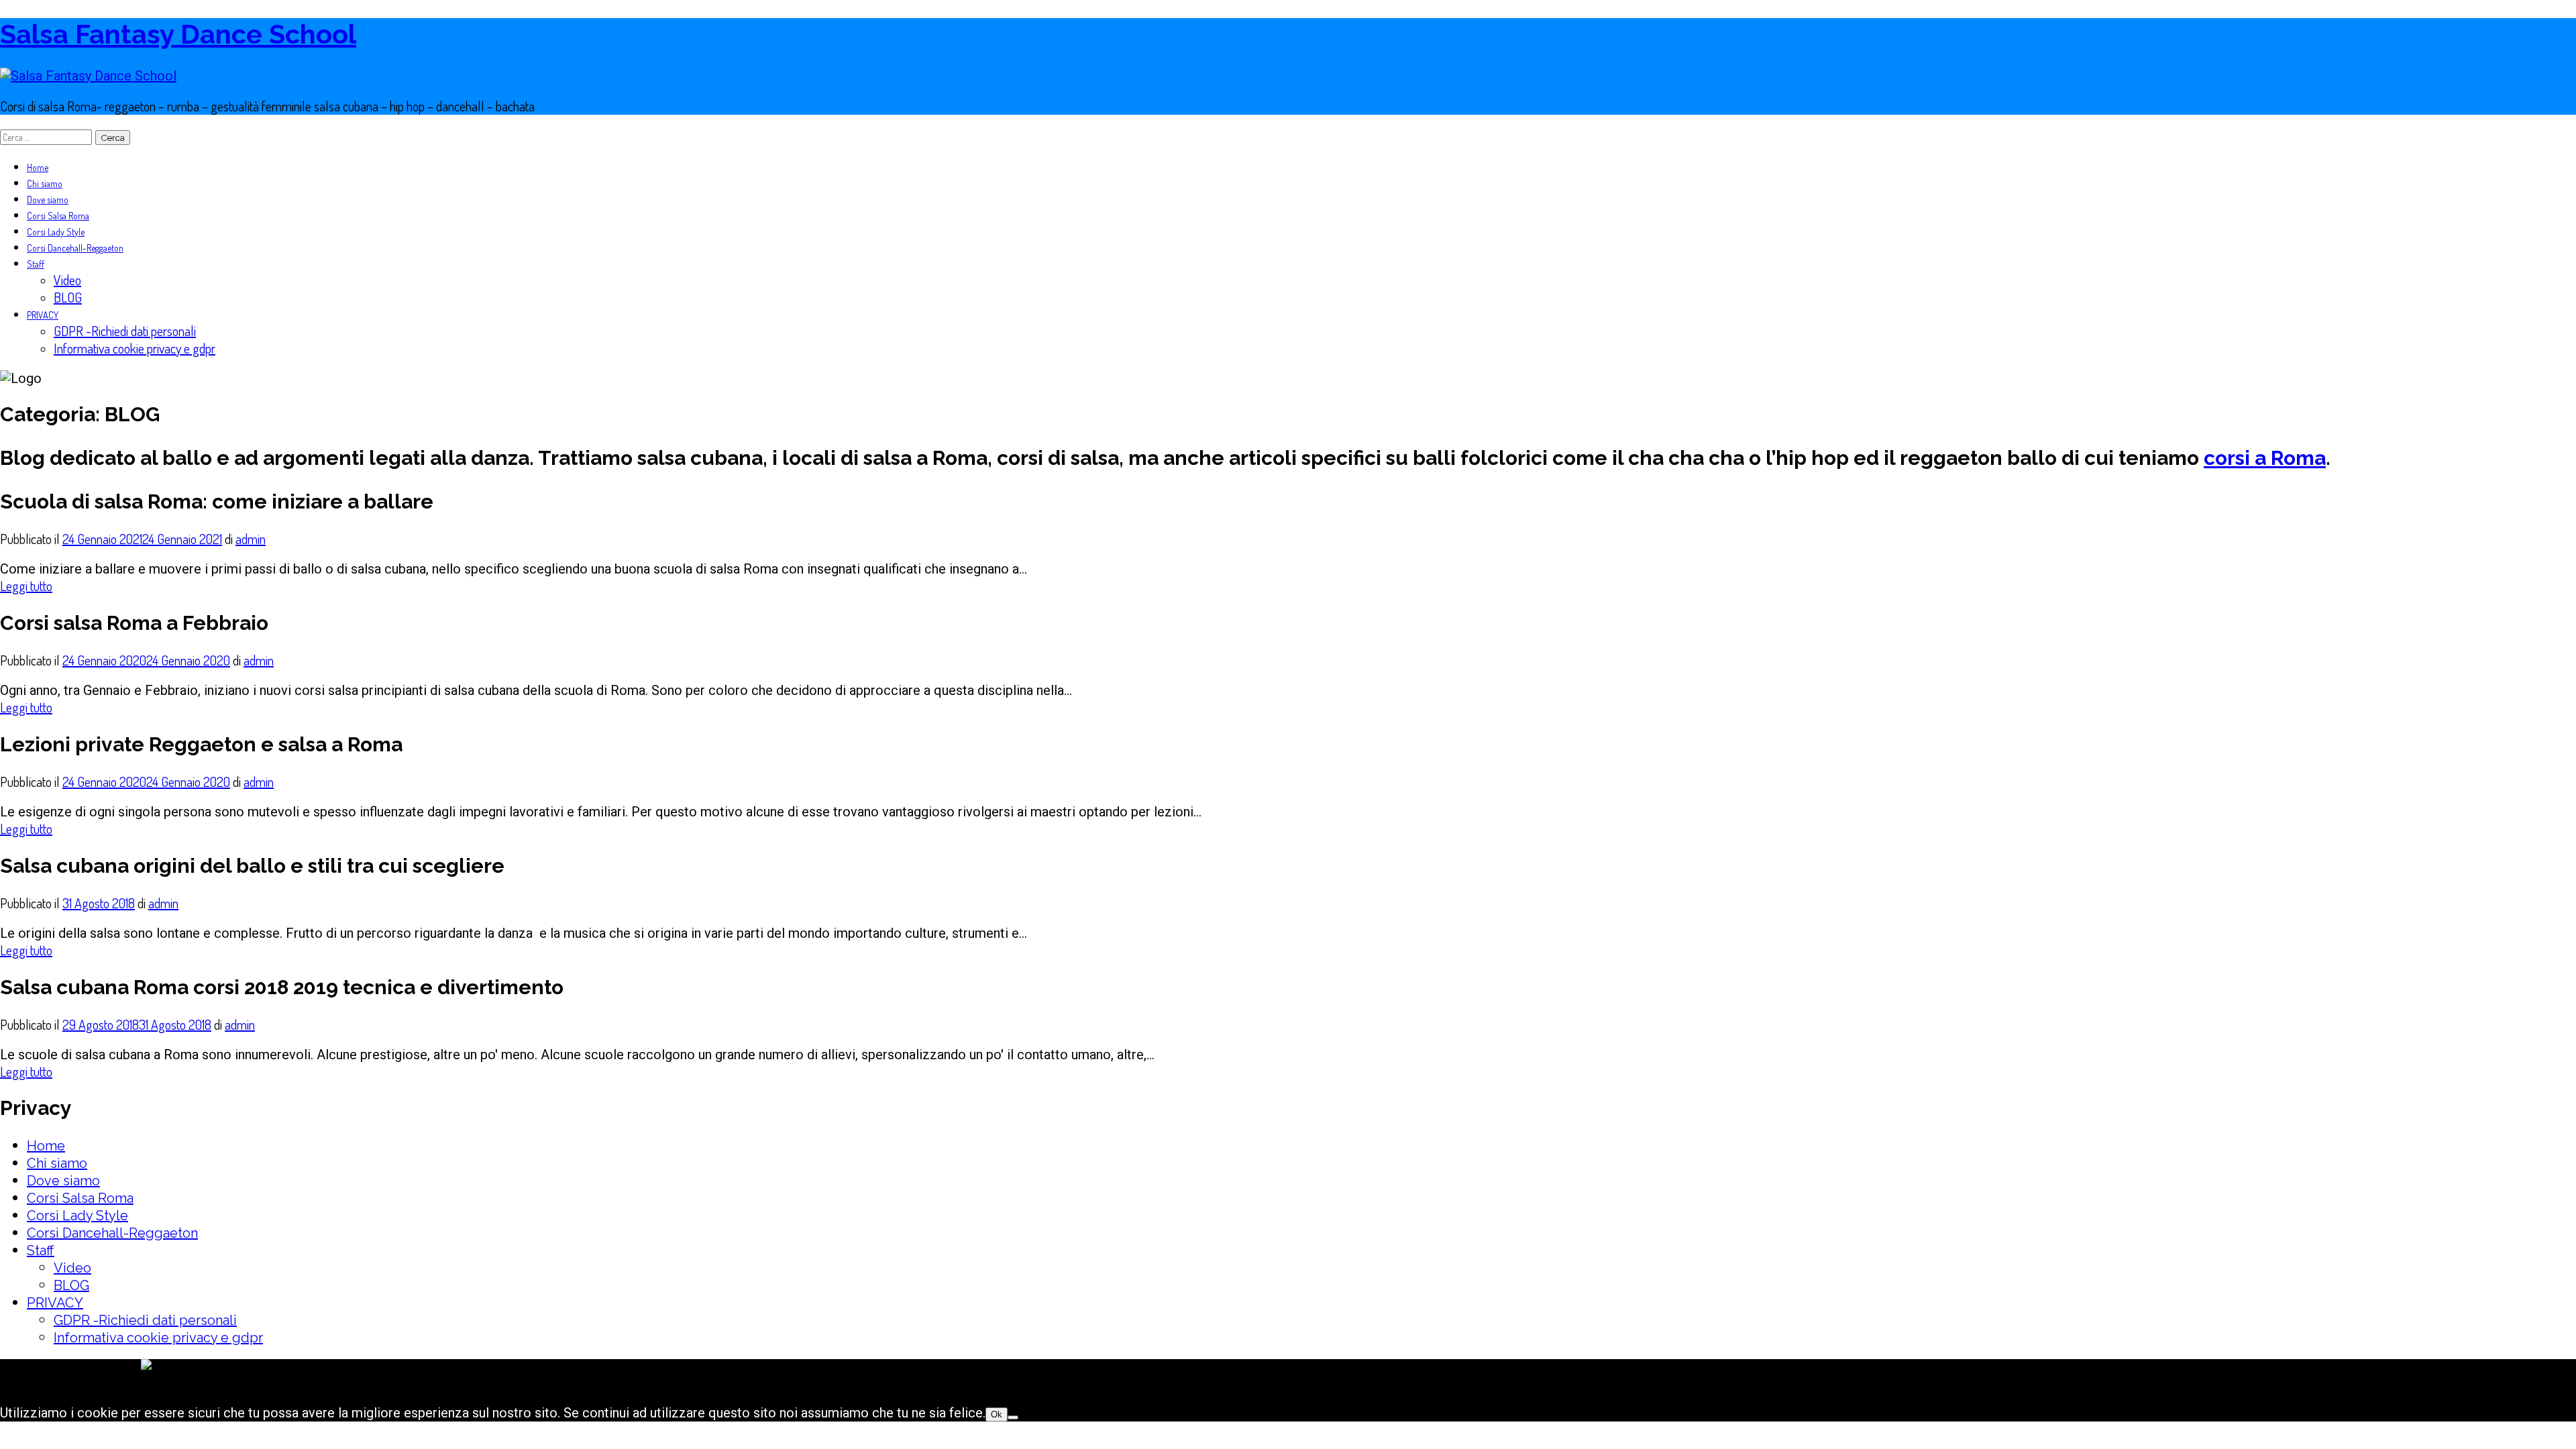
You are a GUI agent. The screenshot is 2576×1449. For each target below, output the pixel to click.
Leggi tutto (26, 586)
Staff (36, 264)
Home (38, 167)
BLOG (68, 297)
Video (67, 280)
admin (251, 539)
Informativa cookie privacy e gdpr (135, 348)
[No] (1013, 1417)
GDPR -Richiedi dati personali (125, 331)
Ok (997, 1414)
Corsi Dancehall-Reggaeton (75, 248)
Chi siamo (45, 183)
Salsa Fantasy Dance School (178, 34)
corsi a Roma (2265, 458)
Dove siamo (48, 200)
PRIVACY (43, 315)
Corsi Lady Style (56, 232)
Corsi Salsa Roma (58, 216)
